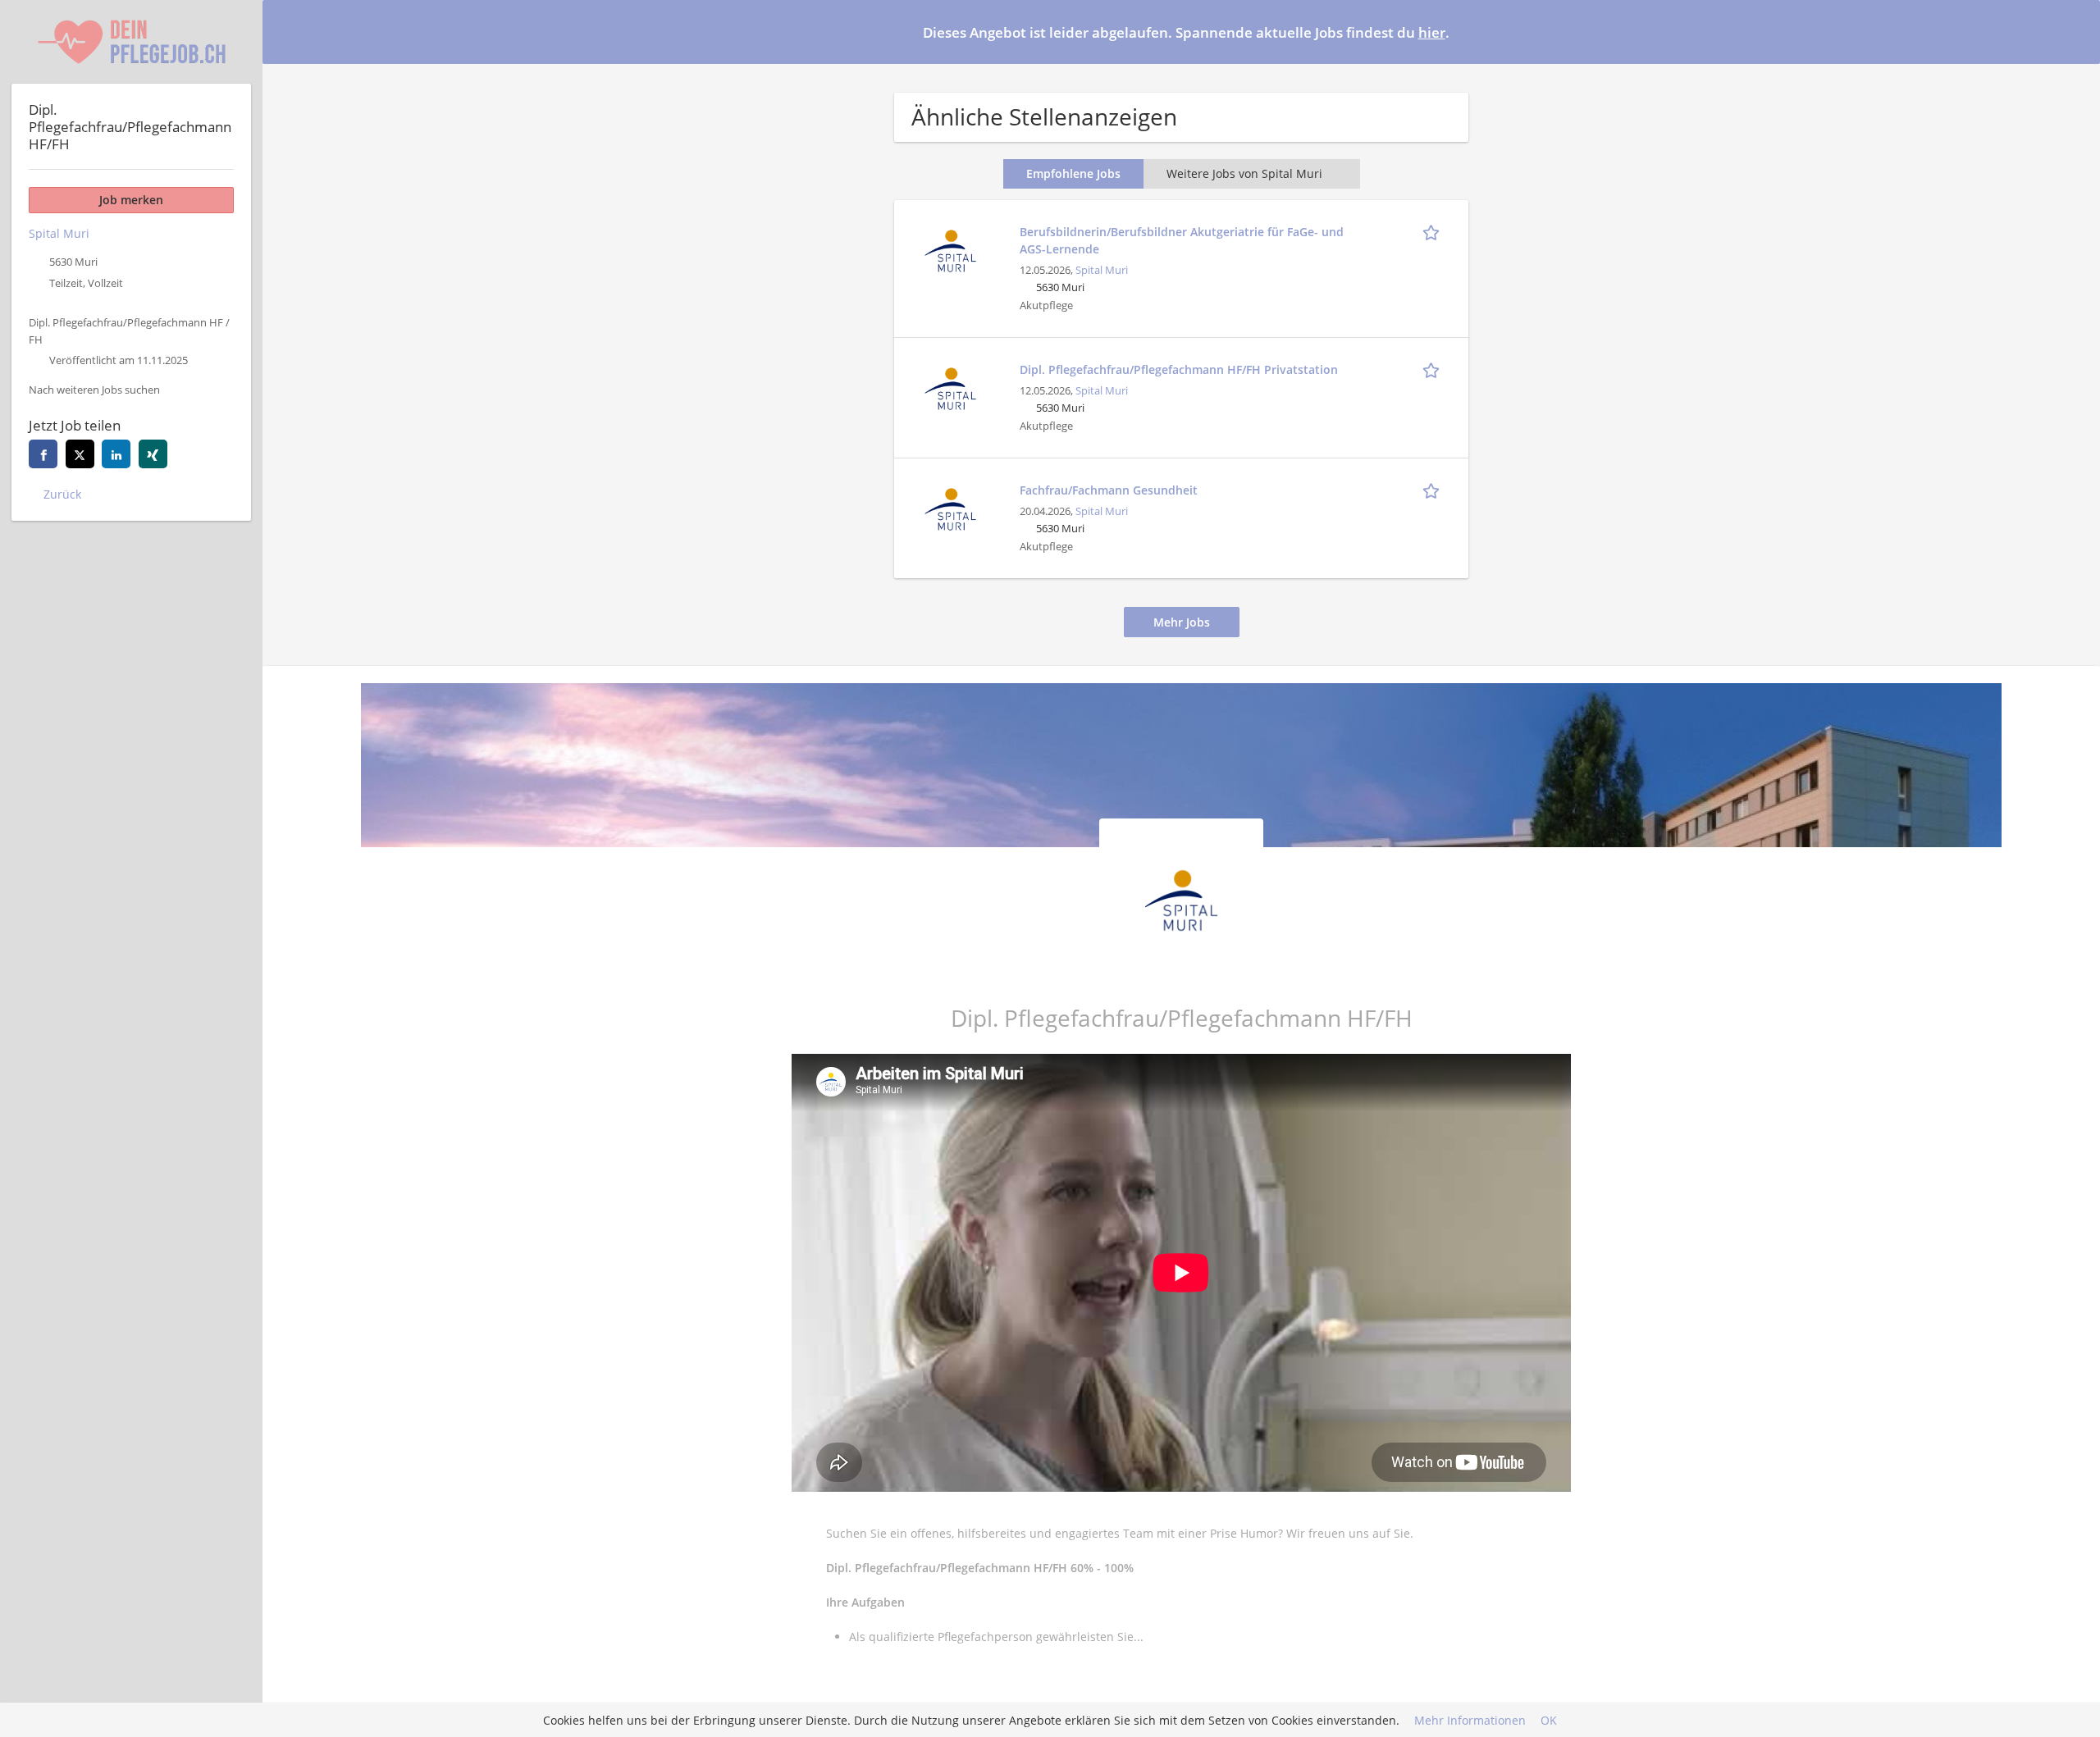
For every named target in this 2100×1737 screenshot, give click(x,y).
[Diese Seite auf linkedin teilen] (116, 454)
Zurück (62, 494)
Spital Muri (1102, 270)
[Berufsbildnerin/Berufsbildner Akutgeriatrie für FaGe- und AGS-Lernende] (950, 249)
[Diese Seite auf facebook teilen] (43, 454)
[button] (2075, 31)
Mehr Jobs (1182, 622)
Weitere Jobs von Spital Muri (1244, 173)
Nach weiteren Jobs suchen (94, 390)
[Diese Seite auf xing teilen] (153, 454)
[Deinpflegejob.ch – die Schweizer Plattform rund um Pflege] (131, 42)
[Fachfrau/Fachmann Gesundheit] (950, 507)
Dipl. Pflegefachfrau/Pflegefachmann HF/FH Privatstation (1179, 369)
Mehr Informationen (1470, 1720)
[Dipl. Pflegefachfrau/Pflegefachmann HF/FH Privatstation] (950, 387)
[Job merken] (1434, 231)
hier (1432, 32)
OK (1549, 1720)
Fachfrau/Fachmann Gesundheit (1109, 490)
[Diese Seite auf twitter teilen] (80, 454)
